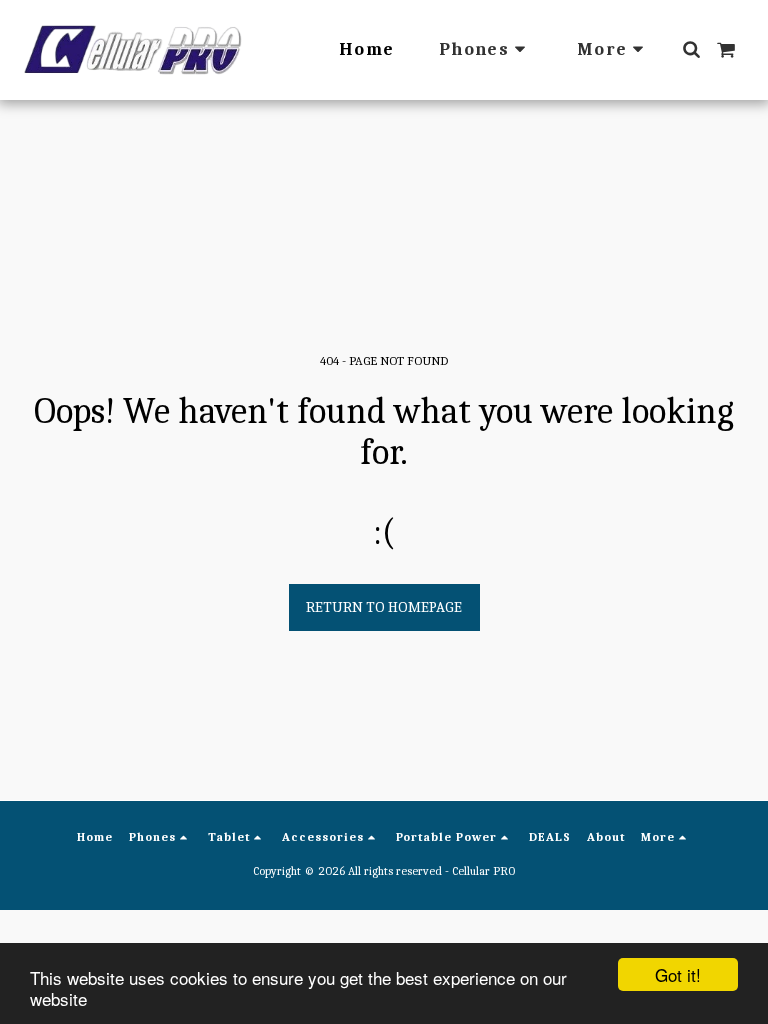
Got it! (678, 974)
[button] (691, 49)
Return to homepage (384, 607)
